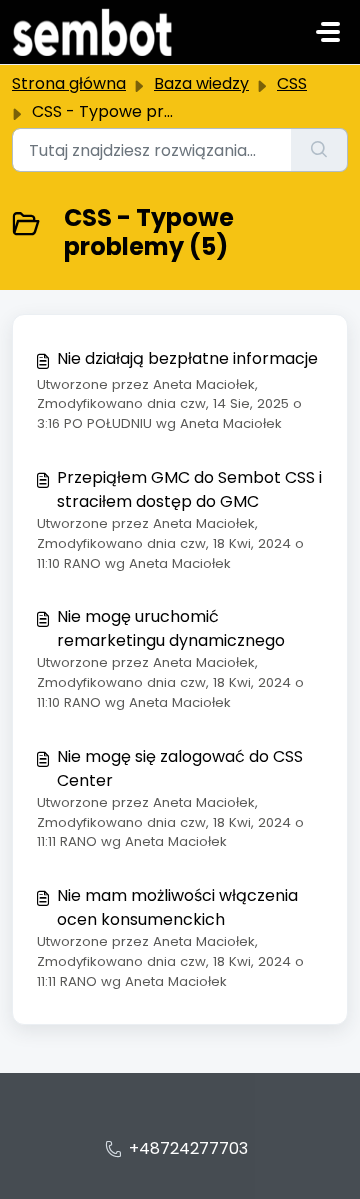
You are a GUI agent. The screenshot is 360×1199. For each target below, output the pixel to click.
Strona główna (69, 83)
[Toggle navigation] (328, 32)
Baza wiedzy (201, 83)
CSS (292, 83)
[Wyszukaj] (319, 150)
